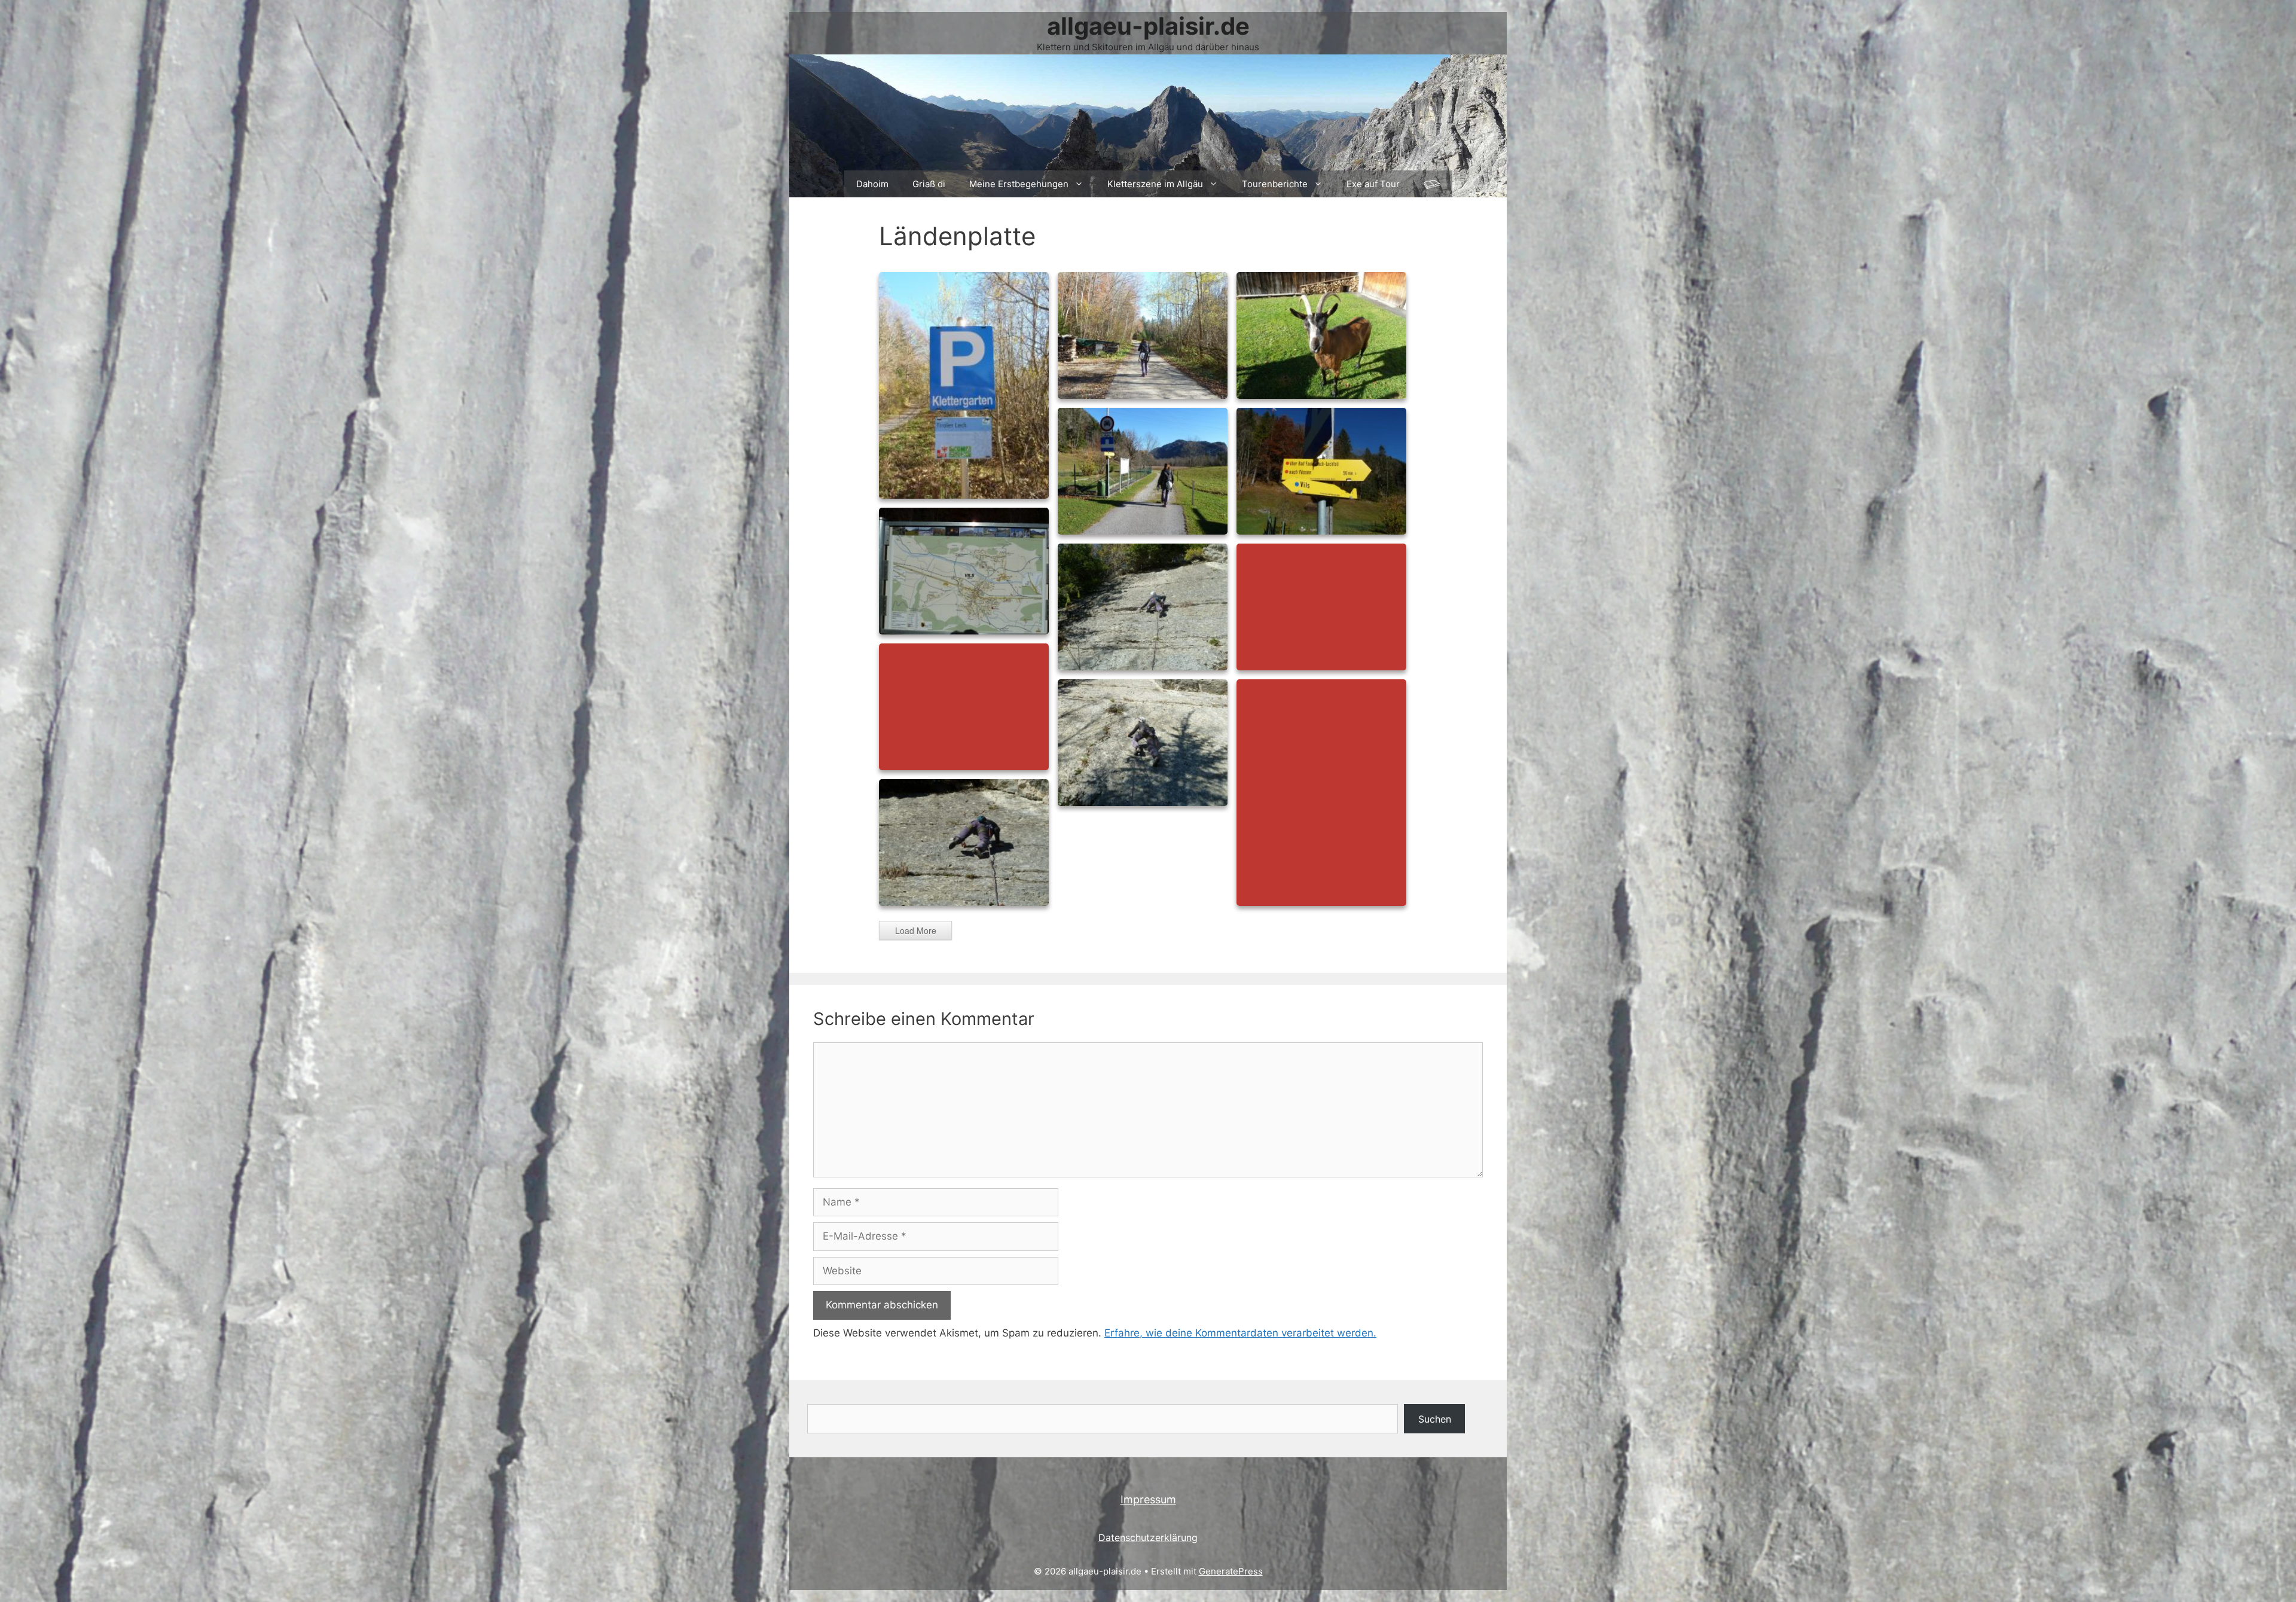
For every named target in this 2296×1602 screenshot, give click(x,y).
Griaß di (929, 184)
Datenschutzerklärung (1148, 1537)
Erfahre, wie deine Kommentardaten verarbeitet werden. (1240, 1333)
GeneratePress (1231, 1571)
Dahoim (872, 184)
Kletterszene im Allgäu (1155, 184)
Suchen (1435, 1419)
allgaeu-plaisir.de (1148, 26)
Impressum (1148, 1499)
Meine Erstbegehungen (1019, 184)
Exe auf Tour (1373, 184)
